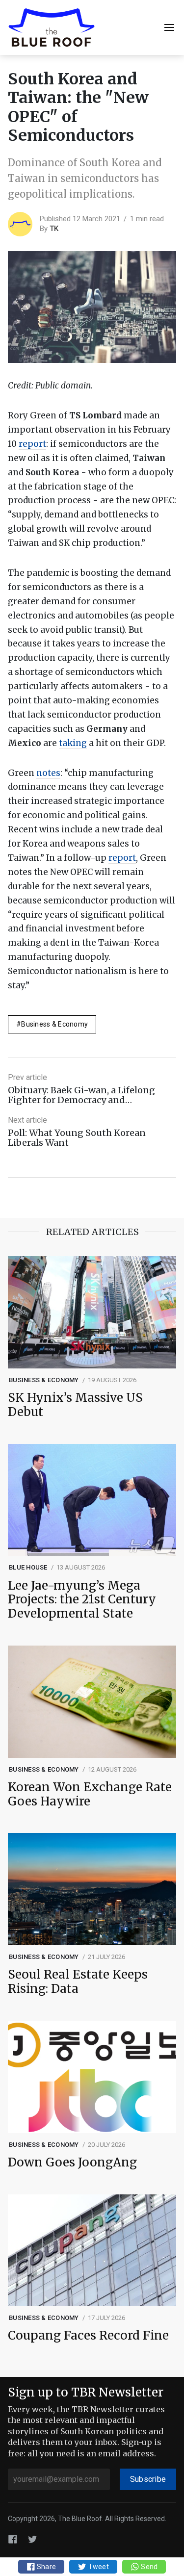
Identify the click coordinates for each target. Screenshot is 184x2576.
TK (54, 229)
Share (46, 2567)
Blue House (28, 1567)
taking (73, 743)
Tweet (98, 2567)
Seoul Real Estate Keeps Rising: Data (78, 1982)
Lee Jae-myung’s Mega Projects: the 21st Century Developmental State (82, 1600)
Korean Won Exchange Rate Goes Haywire (90, 1795)
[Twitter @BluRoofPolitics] (32, 2539)
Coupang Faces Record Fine (88, 2336)
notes (48, 773)
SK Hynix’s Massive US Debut (75, 1405)
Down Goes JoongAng (72, 2163)
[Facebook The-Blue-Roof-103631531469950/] (13, 2539)
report (32, 444)
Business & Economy (54, 1024)
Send (148, 2567)
